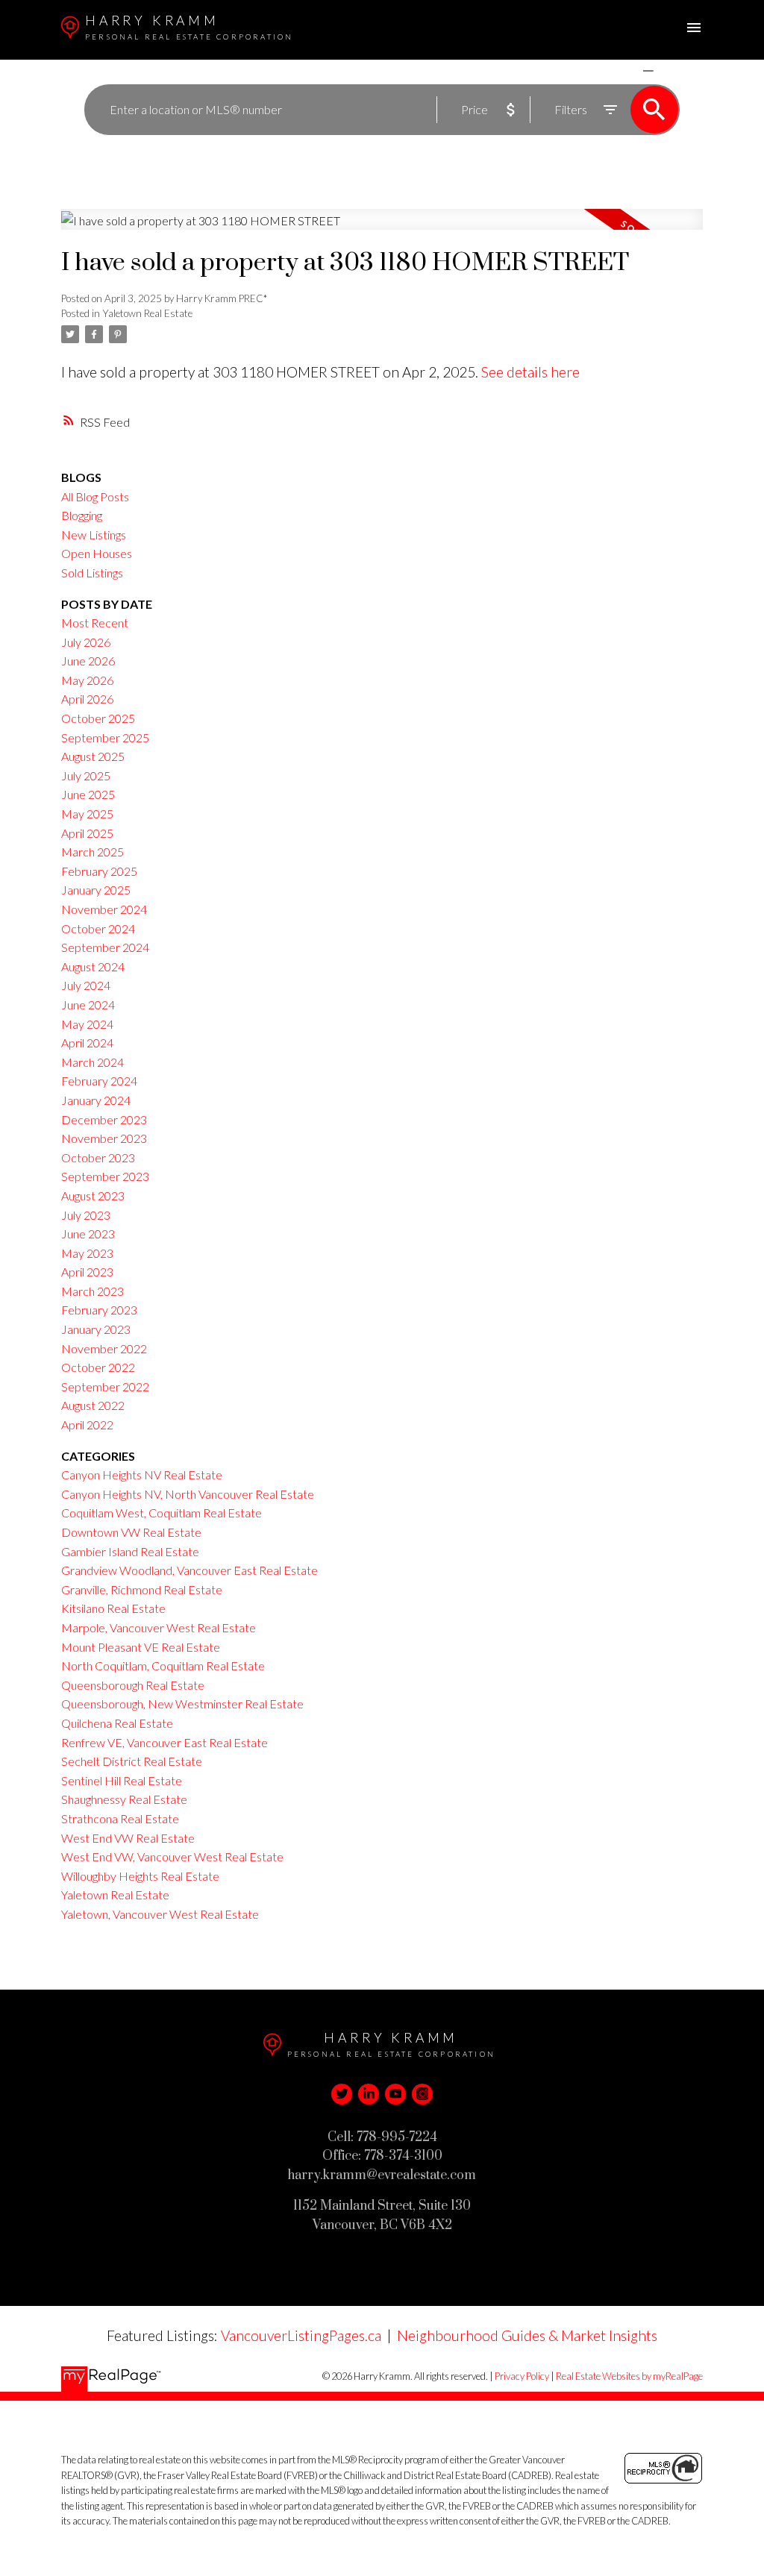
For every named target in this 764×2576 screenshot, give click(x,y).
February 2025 (99, 871)
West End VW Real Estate (128, 1838)
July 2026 (86, 642)
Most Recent (95, 623)
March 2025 (93, 852)
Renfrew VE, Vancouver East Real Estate (165, 1742)
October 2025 (98, 718)
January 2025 (96, 890)
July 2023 (86, 1215)
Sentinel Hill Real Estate (122, 1780)
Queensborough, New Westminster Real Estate (182, 1704)
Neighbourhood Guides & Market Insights (527, 2335)
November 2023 (104, 1138)
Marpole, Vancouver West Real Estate (159, 1627)
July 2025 (86, 775)
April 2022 (87, 1425)
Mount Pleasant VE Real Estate (141, 1647)
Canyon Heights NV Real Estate (142, 1475)
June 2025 (88, 794)
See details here (530, 372)
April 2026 (87, 699)
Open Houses (97, 553)
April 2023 (87, 1272)
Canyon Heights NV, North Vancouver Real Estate (188, 1494)
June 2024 (88, 1005)
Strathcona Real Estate (120, 1818)
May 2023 (87, 1253)
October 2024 (98, 928)
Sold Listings (92, 573)
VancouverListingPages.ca (301, 2335)
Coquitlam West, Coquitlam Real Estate (162, 1513)
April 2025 (87, 833)
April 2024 (87, 1043)
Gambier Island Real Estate (130, 1551)
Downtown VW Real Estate (131, 1532)
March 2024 (93, 1062)
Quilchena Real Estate (117, 1723)
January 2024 (96, 1100)
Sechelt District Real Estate (132, 1761)
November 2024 (104, 909)
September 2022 (105, 1386)
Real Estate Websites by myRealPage (629, 2376)
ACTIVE (613, 70)
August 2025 (93, 756)
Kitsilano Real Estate (113, 1608)
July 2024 (86, 985)
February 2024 (99, 1081)
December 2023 (104, 1119)
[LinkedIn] (369, 2094)
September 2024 (105, 947)
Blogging (82, 515)
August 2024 (93, 966)
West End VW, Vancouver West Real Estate (172, 1856)
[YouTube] (395, 2094)
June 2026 (88, 661)
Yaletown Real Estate (147, 313)
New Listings (94, 535)
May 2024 (87, 1024)
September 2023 (105, 1176)
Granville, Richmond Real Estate (142, 1589)
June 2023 (88, 1234)
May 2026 (87, 680)
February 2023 (99, 1310)
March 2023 (93, 1291)
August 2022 (93, 1405)
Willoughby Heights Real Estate (140, 1876)
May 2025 (87, 814)
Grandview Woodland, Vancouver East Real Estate (190, 1570)
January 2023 (96, 1329)
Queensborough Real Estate (133, 1685)
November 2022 (104, 1348)
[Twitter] (342, 2094)
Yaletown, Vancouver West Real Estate (160, 1914)
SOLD (670, 70)
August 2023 (93, 1195)
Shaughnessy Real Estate (124, 1799)
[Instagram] (422, 2094)
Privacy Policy (522, 2376)
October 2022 (98, 1367)
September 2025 (105, 737)
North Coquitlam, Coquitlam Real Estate (163, 1665)
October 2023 (98, 1157)
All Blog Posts (95, 496)
